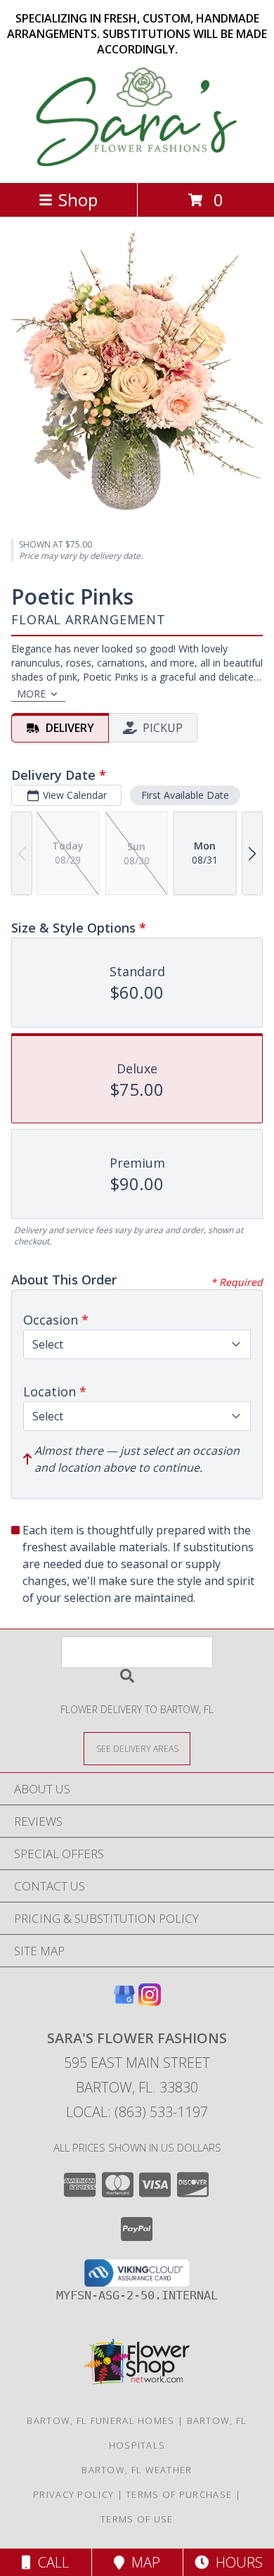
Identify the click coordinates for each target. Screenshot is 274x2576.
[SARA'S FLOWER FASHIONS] (137, 162)
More (31, 694)
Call (50, 2562)
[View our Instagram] (150, 2001)
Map (142, 2562)
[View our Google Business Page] (124, 2001)
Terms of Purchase (179, 2494)
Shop (78, 200)
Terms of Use (137, 2519)
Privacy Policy (73, 2494)
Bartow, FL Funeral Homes (100, 2420)
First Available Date (185, 795)
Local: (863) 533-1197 (137, 2112)
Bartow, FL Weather (137, 2470)
